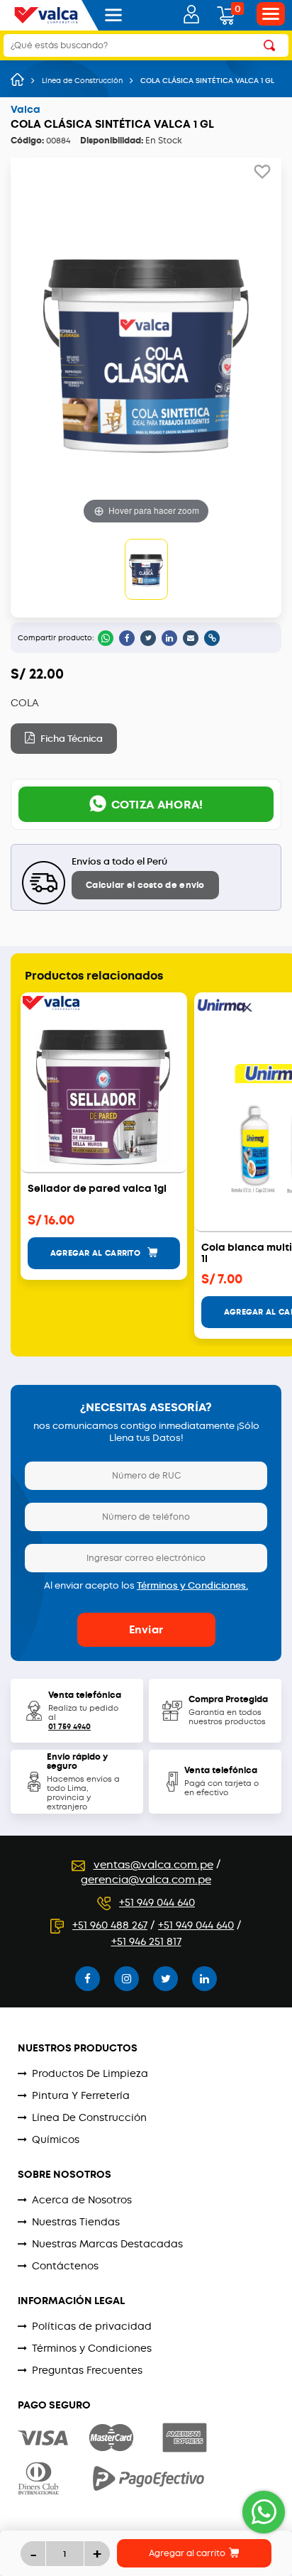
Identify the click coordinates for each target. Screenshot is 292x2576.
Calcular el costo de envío (145, 885)
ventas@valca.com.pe (153, 1865)
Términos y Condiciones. (192, 1585)
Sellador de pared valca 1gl (97, 1189)
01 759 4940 (69, 1727)
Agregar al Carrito (97, 1253)
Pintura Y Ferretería (81, 2095)
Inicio (17, 80)
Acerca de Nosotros (82, 2200)
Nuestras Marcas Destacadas (107, 2244)
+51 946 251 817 (146, 1941)
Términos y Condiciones (92, 2348)
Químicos (56, 2139)
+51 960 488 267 (110, 1925)
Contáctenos (65, 2266)
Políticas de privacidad (92, 2326)
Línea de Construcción (82, 81)
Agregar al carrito (188, 2553)
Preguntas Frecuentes (87, 2370)
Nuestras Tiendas (76, 2222)
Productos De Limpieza (90, 2073)
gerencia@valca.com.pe (146, 1880)
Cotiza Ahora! (157, 805)
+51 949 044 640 (157, 1902)
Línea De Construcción (89, 2117)
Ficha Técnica (71, 739)
